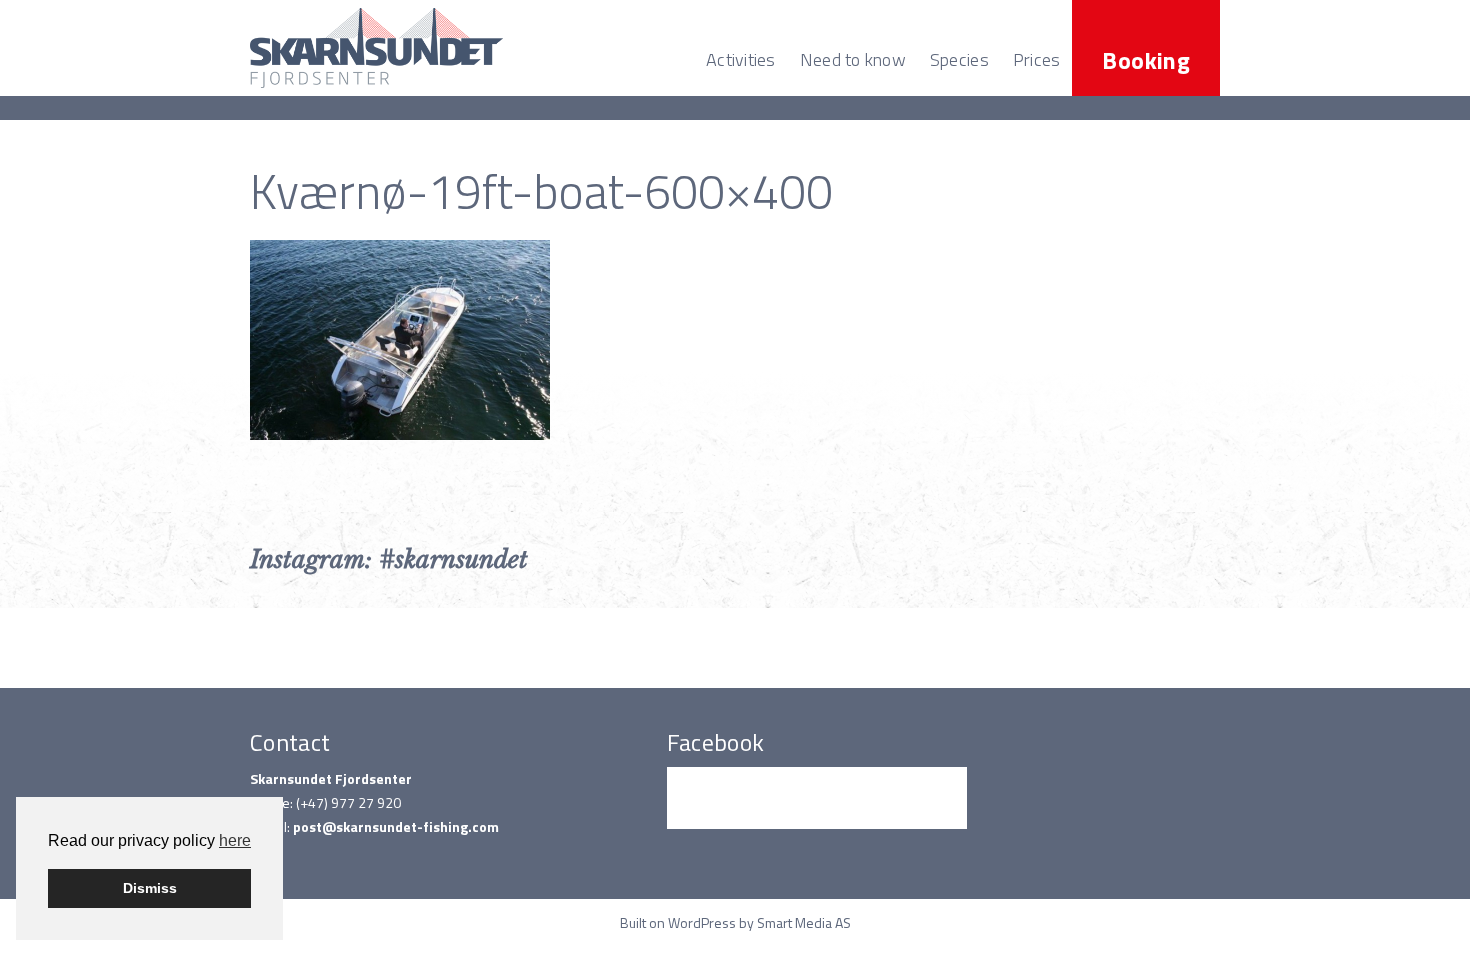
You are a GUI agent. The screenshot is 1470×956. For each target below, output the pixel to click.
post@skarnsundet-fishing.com (396, 826)
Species (959, 59)
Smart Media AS (804, 922)
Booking (1146, 60)
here (235, 840)
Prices (1037, 59)
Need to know (853, 59)
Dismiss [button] (150, 888)
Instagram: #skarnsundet (389, 559)
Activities (741, 59)
